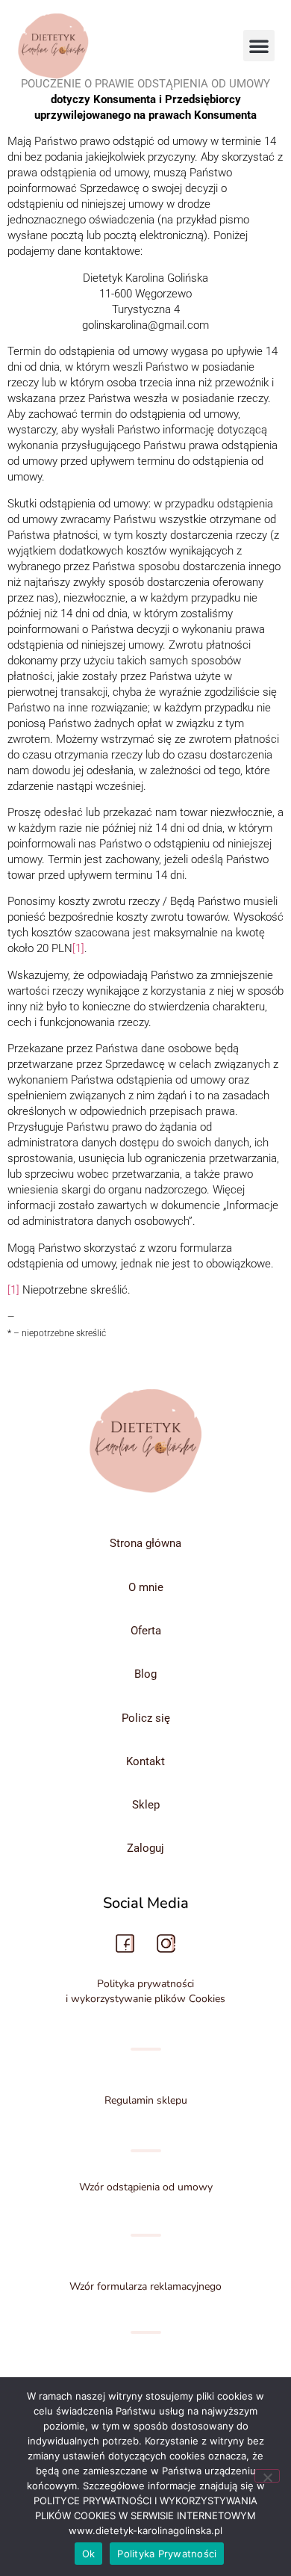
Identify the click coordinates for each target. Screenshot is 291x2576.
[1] (78, 948)
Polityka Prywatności (167, 2554)
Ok (89, 2554)
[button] (259, 46)
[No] (267, 2476)
